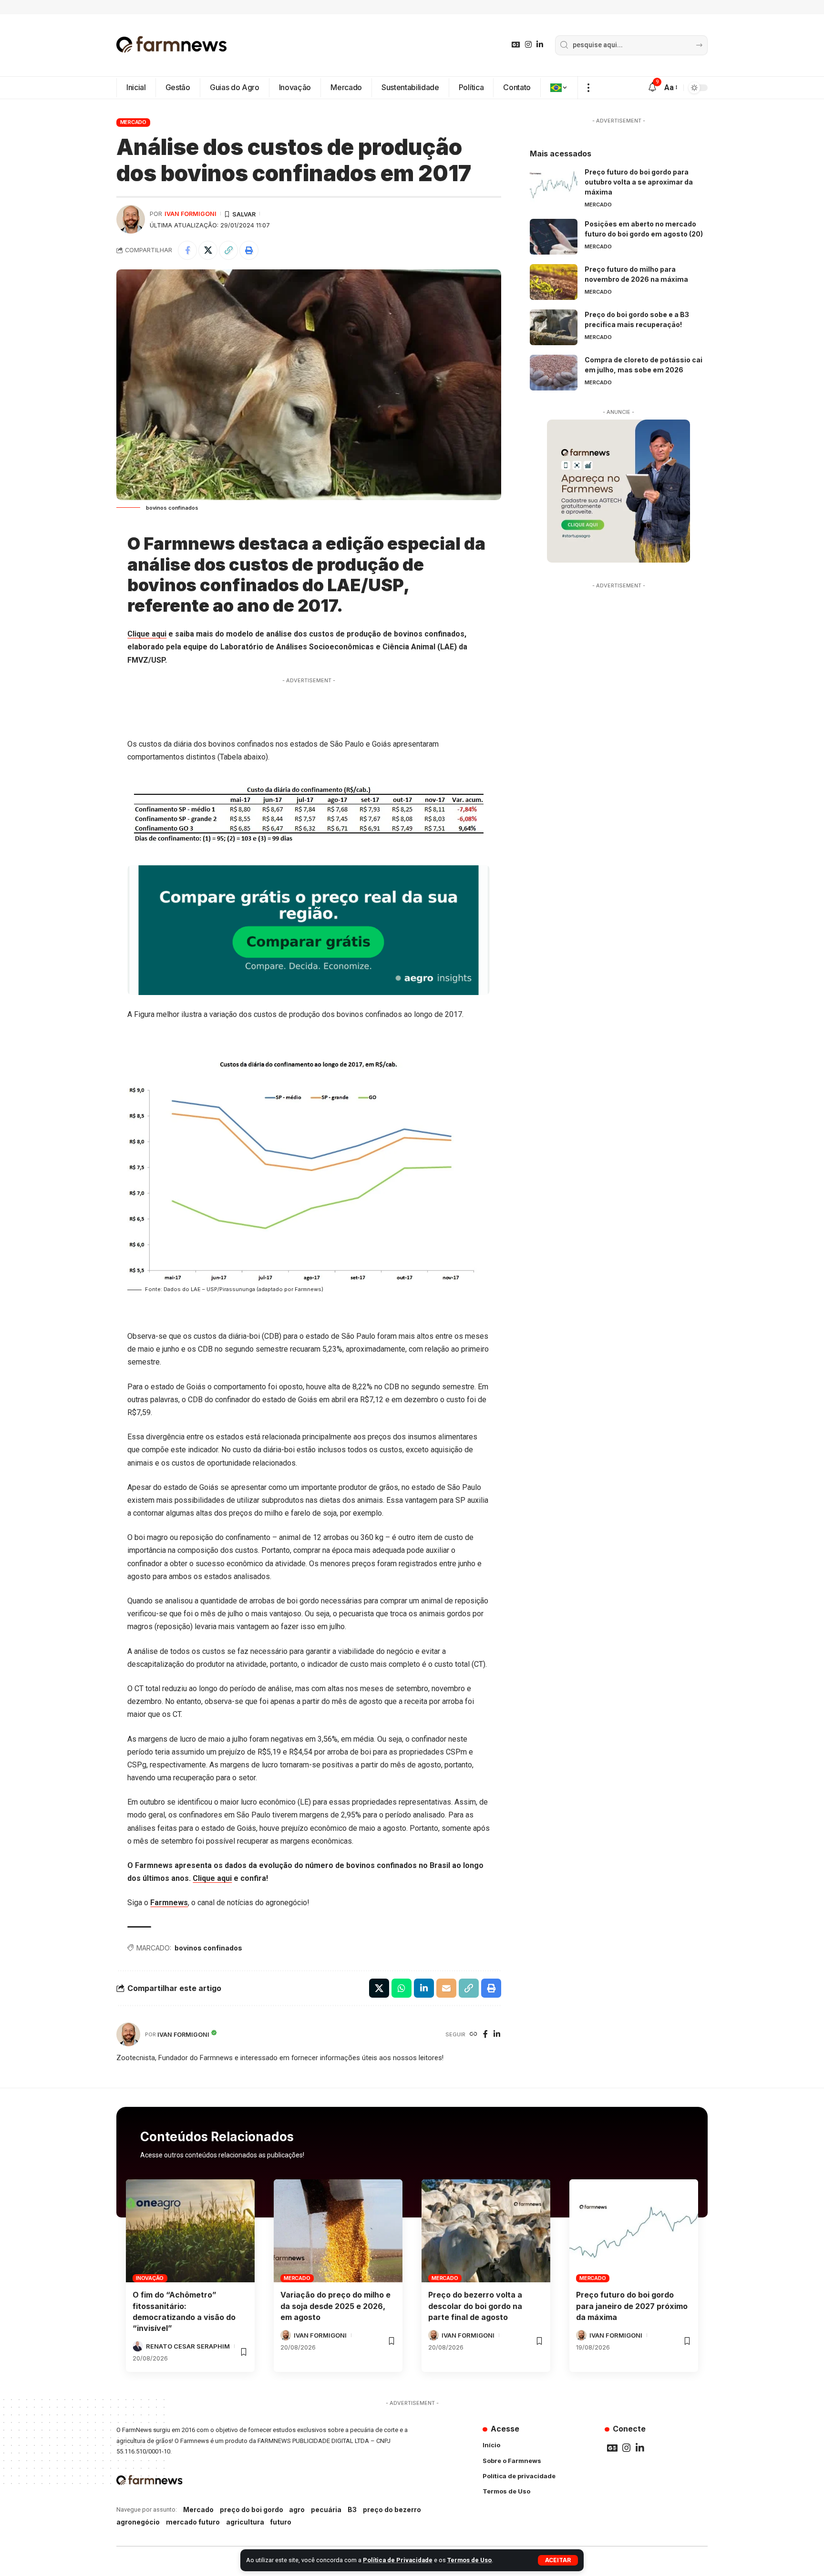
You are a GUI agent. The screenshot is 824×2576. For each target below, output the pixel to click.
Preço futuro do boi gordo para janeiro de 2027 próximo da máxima (632, 2306)
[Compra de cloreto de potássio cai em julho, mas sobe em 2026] (554, 373)
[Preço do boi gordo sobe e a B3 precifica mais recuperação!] (554, 327)
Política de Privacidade (398, 2560)
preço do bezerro (392, 2509)
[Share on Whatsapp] (402, 1988)
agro (297, 2509)
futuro (281, 2522)
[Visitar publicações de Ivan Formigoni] (131, 219)
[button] (558, 2560)
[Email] (446, 1988)
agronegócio (138, 2522)
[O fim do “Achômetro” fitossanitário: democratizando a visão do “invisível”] (190, 2231)
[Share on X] (208, 250)
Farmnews (169, 1903)
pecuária (326, 2509)
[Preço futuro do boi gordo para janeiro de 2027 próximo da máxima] (634, 2231)
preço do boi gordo (252, 2509)
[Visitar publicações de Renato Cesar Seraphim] (138, 2346)
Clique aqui (147, 634)
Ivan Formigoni (191, 214)
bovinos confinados (208, 1948)
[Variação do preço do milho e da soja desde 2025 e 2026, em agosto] (338, 2231)
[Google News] (516, 45)
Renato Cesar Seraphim (188, 2346)
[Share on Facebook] (187, 250)
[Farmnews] (172, 45)
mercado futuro (193, 2522)
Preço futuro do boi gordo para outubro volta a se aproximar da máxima (639, 182)
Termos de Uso (469, 2560)
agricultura (245, 2522)
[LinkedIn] (540, 45)
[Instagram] (528, 45)
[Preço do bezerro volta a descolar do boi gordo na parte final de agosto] (486, 2231)
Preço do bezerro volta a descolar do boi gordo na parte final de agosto (475, 2306)
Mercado (133, 122)
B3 (352, 2509)
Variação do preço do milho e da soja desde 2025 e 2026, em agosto (335, 2306)
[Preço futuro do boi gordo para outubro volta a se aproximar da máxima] (554, 185)
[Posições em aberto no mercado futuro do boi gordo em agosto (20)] (554, 237)
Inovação (150, 2278)
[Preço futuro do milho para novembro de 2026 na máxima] (554, 282)
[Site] (474, 2035)
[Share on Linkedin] (424, 1988)
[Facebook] (485, 2035)
